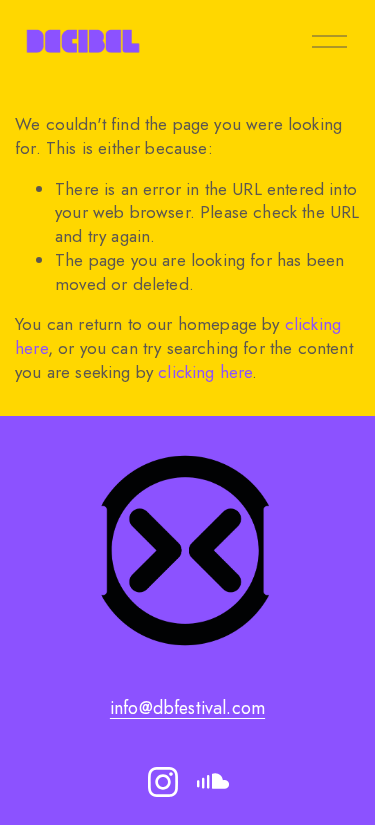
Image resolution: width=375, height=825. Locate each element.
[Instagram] (163, 782)
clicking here (205, 372)
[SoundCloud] (213, 782)
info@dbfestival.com (187, 708)
